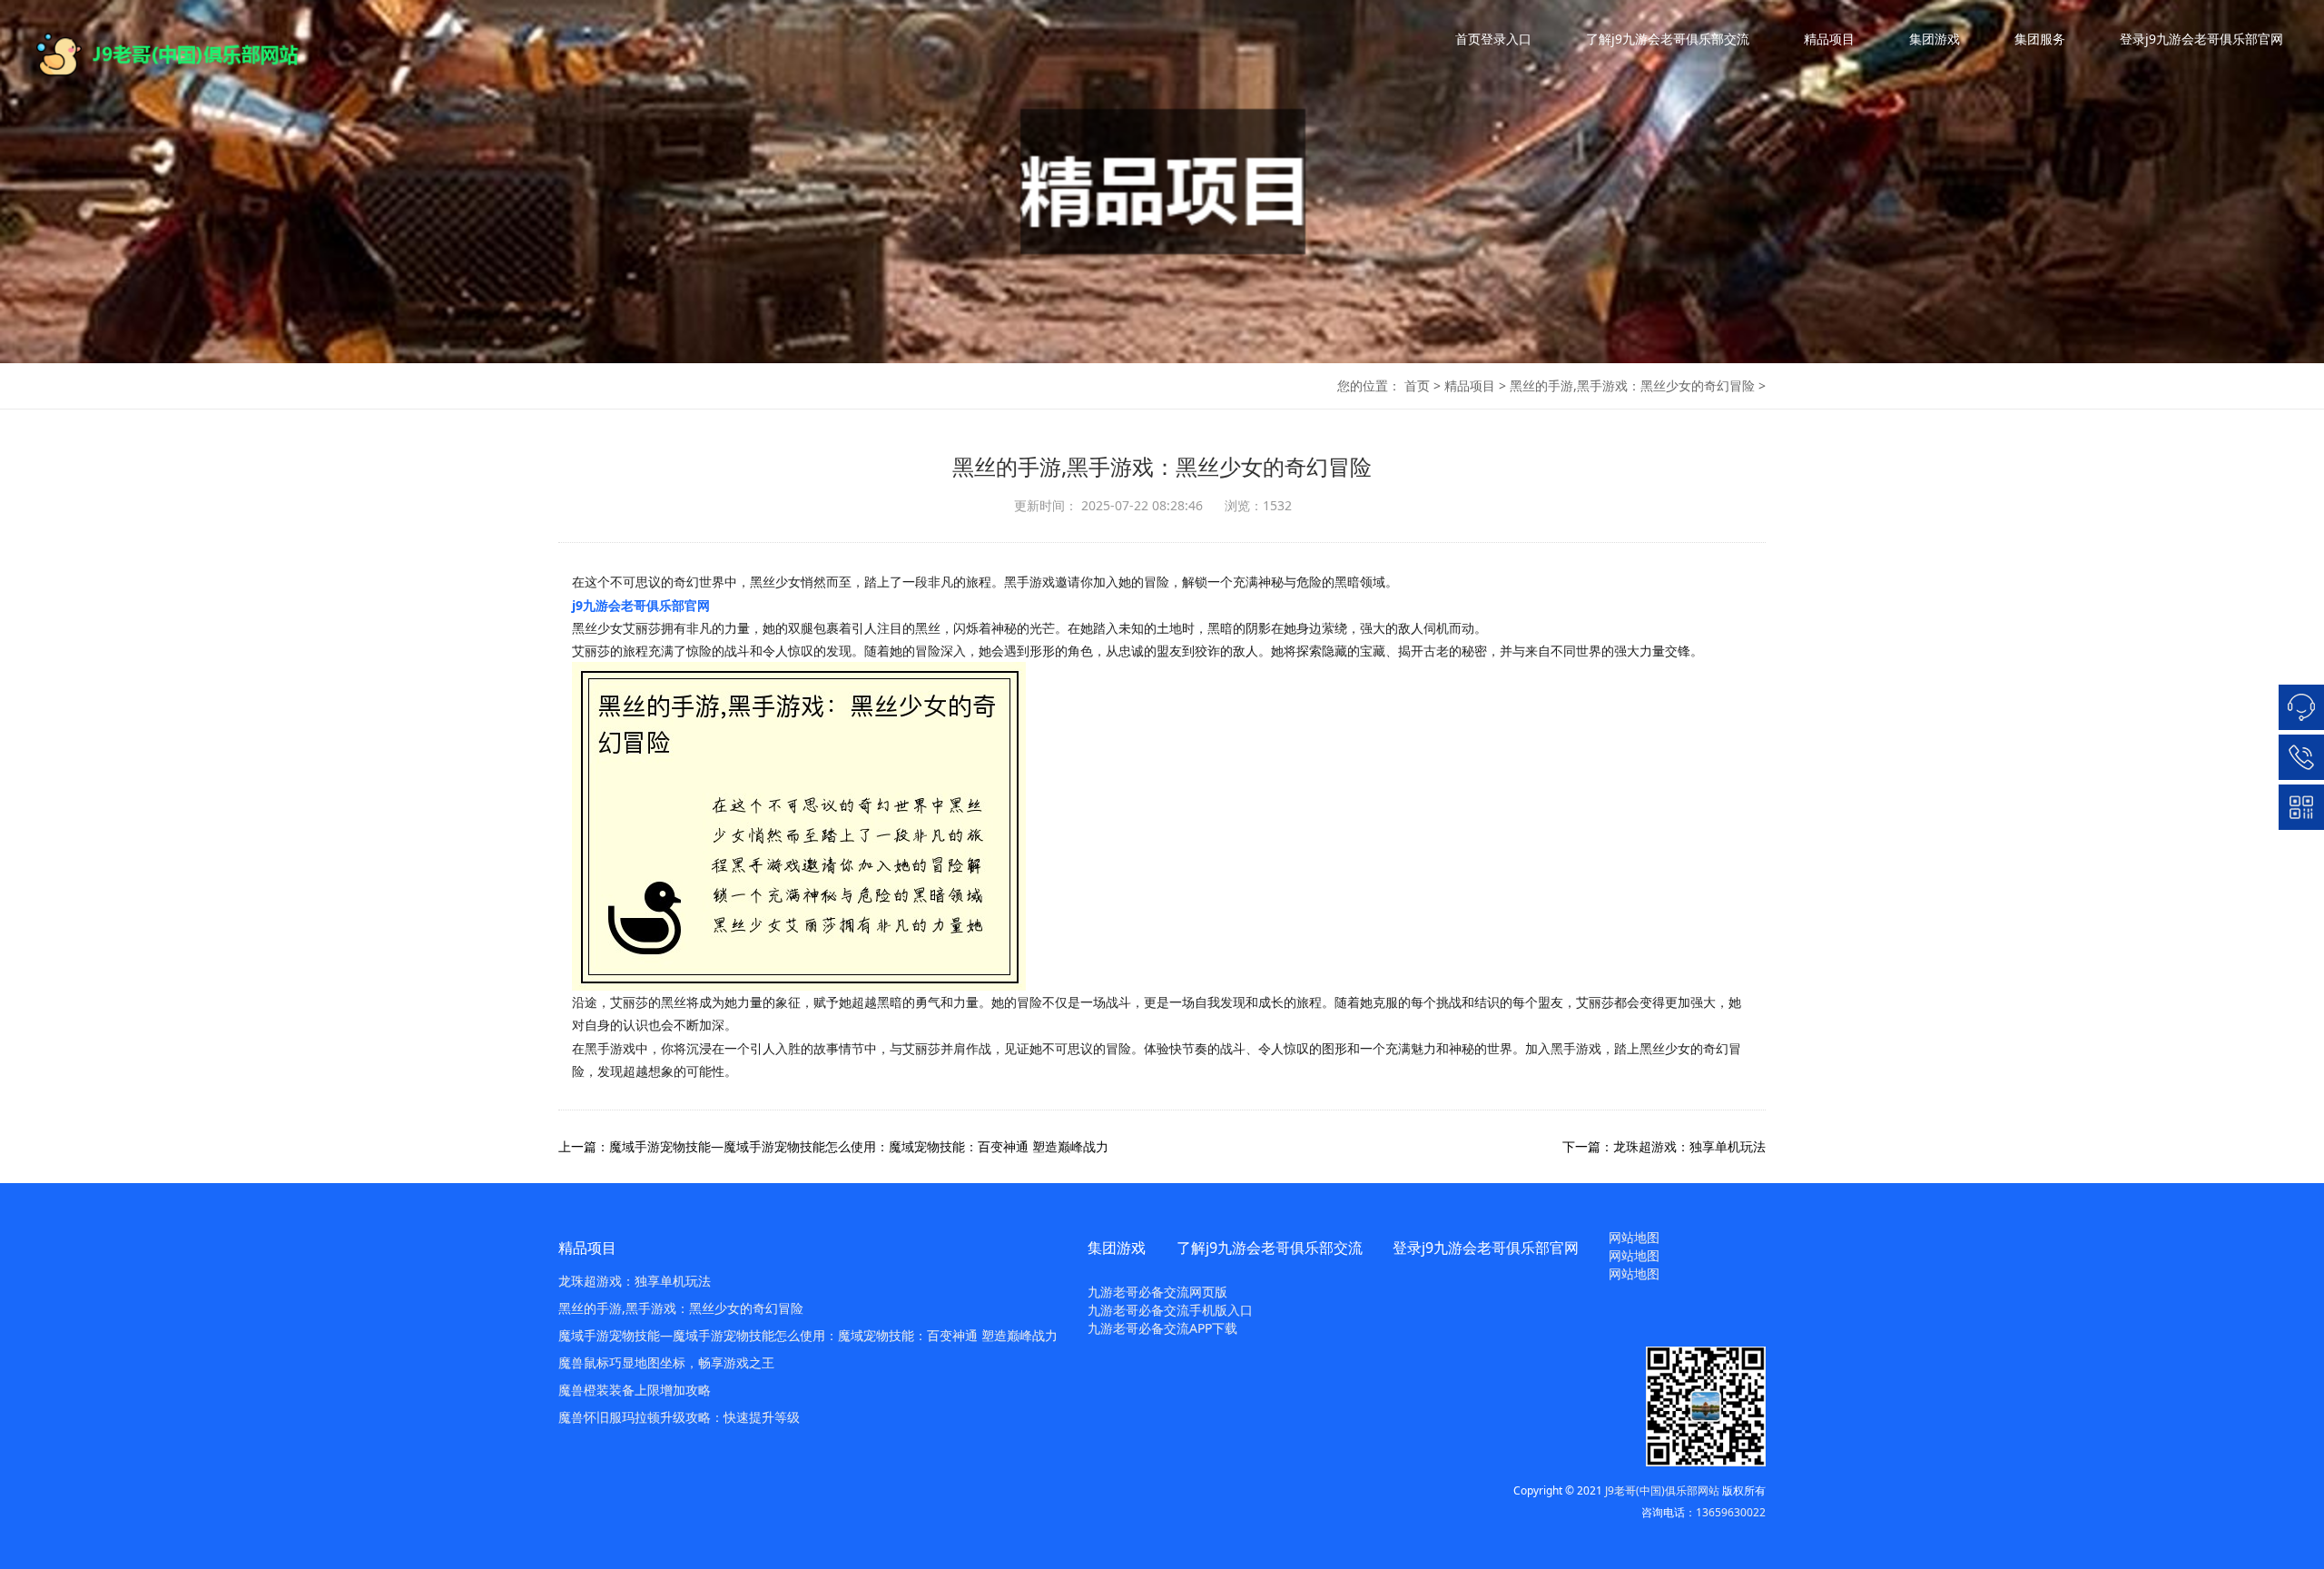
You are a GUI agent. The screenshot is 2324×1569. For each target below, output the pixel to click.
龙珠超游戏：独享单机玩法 (635, 1281)
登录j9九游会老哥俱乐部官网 (2201, 39)
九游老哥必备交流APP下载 (1162, 1328)
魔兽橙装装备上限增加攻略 (635, 1390)
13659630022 (1731, 1512)
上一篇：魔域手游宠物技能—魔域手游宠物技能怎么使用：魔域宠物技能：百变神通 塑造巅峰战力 (833, 1146)
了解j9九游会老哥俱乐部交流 (1668, 39)
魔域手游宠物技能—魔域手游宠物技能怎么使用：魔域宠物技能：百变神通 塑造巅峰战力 (808, 1335)
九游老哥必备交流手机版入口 (1170, 1310)
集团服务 (2040, 39)
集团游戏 (1935, 39)
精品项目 (1829, 39)
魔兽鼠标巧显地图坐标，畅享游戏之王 (666, 1362)
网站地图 (1634, 1237)
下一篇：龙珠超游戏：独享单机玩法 (1664, 1146)
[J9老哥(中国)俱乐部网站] (182, 54)
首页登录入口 (1493, 39)
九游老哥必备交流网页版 (1157, 1292)
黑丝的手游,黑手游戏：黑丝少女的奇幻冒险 (1632, 385)
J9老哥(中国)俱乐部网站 (1662, 1490)
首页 (1417, 385)
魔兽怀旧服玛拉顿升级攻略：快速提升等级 (679, 1417)
